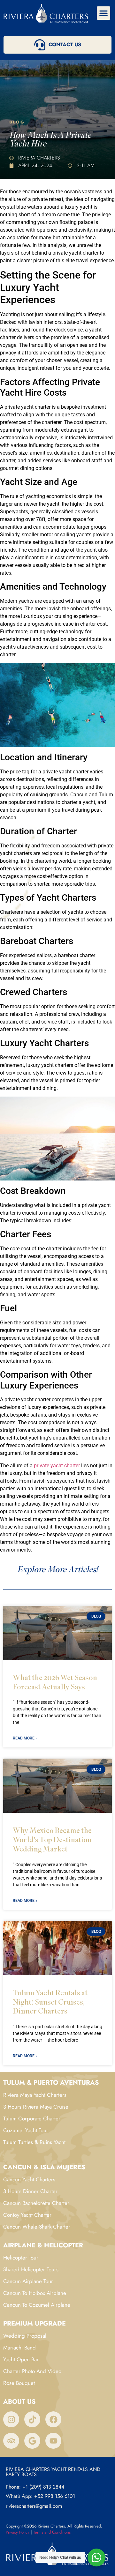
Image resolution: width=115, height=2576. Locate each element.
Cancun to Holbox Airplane (35, 2293)
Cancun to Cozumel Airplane (37, 2305)
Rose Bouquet (19, 2383)
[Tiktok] (32, 2419)
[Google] (32, 2441)
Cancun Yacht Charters (29, 2179)
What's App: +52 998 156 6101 (40, 2496)
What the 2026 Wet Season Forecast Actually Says (55, 1682)
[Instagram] (11, 2419)
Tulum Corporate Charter (32, 2118)
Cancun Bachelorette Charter (36, 2203)
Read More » (25, 1738)
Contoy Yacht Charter (27, 2215)
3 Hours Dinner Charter (30, 2191)
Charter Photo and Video (32, 2371)
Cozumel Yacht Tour (26, 2130)
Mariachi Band (19, 2348)
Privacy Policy (18, 2532)
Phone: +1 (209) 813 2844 (35, 2487)
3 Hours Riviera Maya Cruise (36, 2107)
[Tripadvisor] (11, 2441)
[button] (103, 13)
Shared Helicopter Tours (31, 2269)
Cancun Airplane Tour (28, 2281)
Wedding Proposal (25, 2336)
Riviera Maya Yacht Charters (35, 2095)
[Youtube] (53, 2441)
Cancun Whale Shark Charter (37, 2227)
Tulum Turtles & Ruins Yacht (34, 2142)
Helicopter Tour (21, 2258)
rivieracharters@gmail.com (34, 2506)
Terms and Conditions (52, 2532)
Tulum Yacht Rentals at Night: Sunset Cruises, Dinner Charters (50, 2002)
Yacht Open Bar (21, 2359)
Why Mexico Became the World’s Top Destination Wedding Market (52, 1839)
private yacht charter (57, 1466)
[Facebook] (53, 2419)
